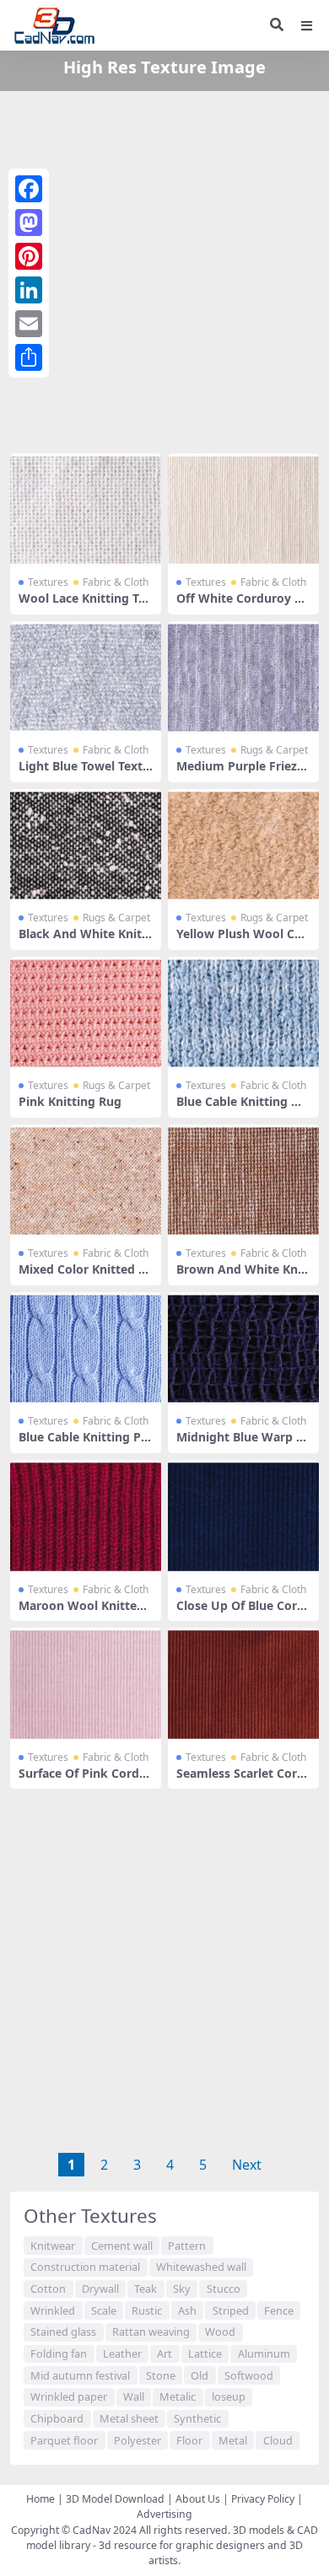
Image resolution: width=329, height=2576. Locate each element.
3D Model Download (115, 2499)
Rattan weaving (151, 2332)
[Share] (29, 357)
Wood (220, 2332)
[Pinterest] (29, 256)
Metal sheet (129, 2418)
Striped (231, 2310)
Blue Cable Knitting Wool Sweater (243, 1108)
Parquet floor (64, 2440)
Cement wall (122, 2246)
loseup (229, 2396)
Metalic (178, 2396)
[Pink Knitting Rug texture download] (86, 1013)
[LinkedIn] (29, 290)
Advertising (164, 2514)
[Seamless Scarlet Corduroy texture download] (243, 1684)
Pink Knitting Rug (70, 1101)
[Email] (29, 324)
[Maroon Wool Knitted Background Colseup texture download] (86, 1516)
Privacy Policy (263, 2499)
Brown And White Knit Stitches (241, 1276)
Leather (122, 2353)
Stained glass (63, 2332)
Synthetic (197, 2418)
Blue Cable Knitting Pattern (86, 1444)
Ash (187, 2310)
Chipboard (57, 2418)
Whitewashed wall (201, 2267)
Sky (182, 2289)
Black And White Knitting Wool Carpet (84, 941)
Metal (233, 2440)
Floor (189, 2440)
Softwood (249, 2375)
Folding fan (59, 2353)
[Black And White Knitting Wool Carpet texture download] (86, 845)
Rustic (147, 2310)
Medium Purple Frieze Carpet (240, 773)
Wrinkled (53, 2310)
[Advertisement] (164, 269)
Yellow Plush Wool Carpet (241, 941)
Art (164, 2353)
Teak (146, 2289)
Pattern (187, 2246)
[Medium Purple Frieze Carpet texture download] (243, 678)
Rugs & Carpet (274, 750)
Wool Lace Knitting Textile (85, 605)
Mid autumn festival (80, 2375)
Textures (48, 582)
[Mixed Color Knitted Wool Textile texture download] (86, 1181)
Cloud (278, 2440)
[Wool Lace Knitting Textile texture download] (86, 510)
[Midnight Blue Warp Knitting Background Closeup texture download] (243, 1349)
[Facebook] (29, 189)
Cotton (48, 2289)
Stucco (224, 2289)
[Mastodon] (29, 223)
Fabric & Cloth (116, 582)
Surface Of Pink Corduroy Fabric (85, 1780)
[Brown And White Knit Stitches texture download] (243, 1181)
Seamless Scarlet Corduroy (240, 1780)
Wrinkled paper (69, 2396)
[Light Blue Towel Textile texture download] (86, 678)
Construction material (85, 2267)
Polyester (138, 2440)
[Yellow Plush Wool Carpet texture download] (243, 845)
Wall (134, 2396)
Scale (104, 2310)
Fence (279, 2310)
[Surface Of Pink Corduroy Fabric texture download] (86, 1684)
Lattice (205, 2353)
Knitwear (53, 2246)
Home (40, 2499)
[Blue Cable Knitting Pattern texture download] (86, 1349)
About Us (198, 2499)
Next (247, 2165)
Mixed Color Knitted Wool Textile (84, 1276)
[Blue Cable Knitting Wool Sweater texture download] (243, 1013)
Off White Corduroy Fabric (242, 605)
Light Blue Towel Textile (84, 773)
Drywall (100, 2289)
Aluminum (264, 2353)
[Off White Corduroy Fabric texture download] (243, 510)
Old (200, 2375)
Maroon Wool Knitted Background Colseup (81, 1613)
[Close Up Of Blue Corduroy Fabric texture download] (243, 1516)
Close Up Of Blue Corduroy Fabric (240, 1613)
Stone (161, 2375)
